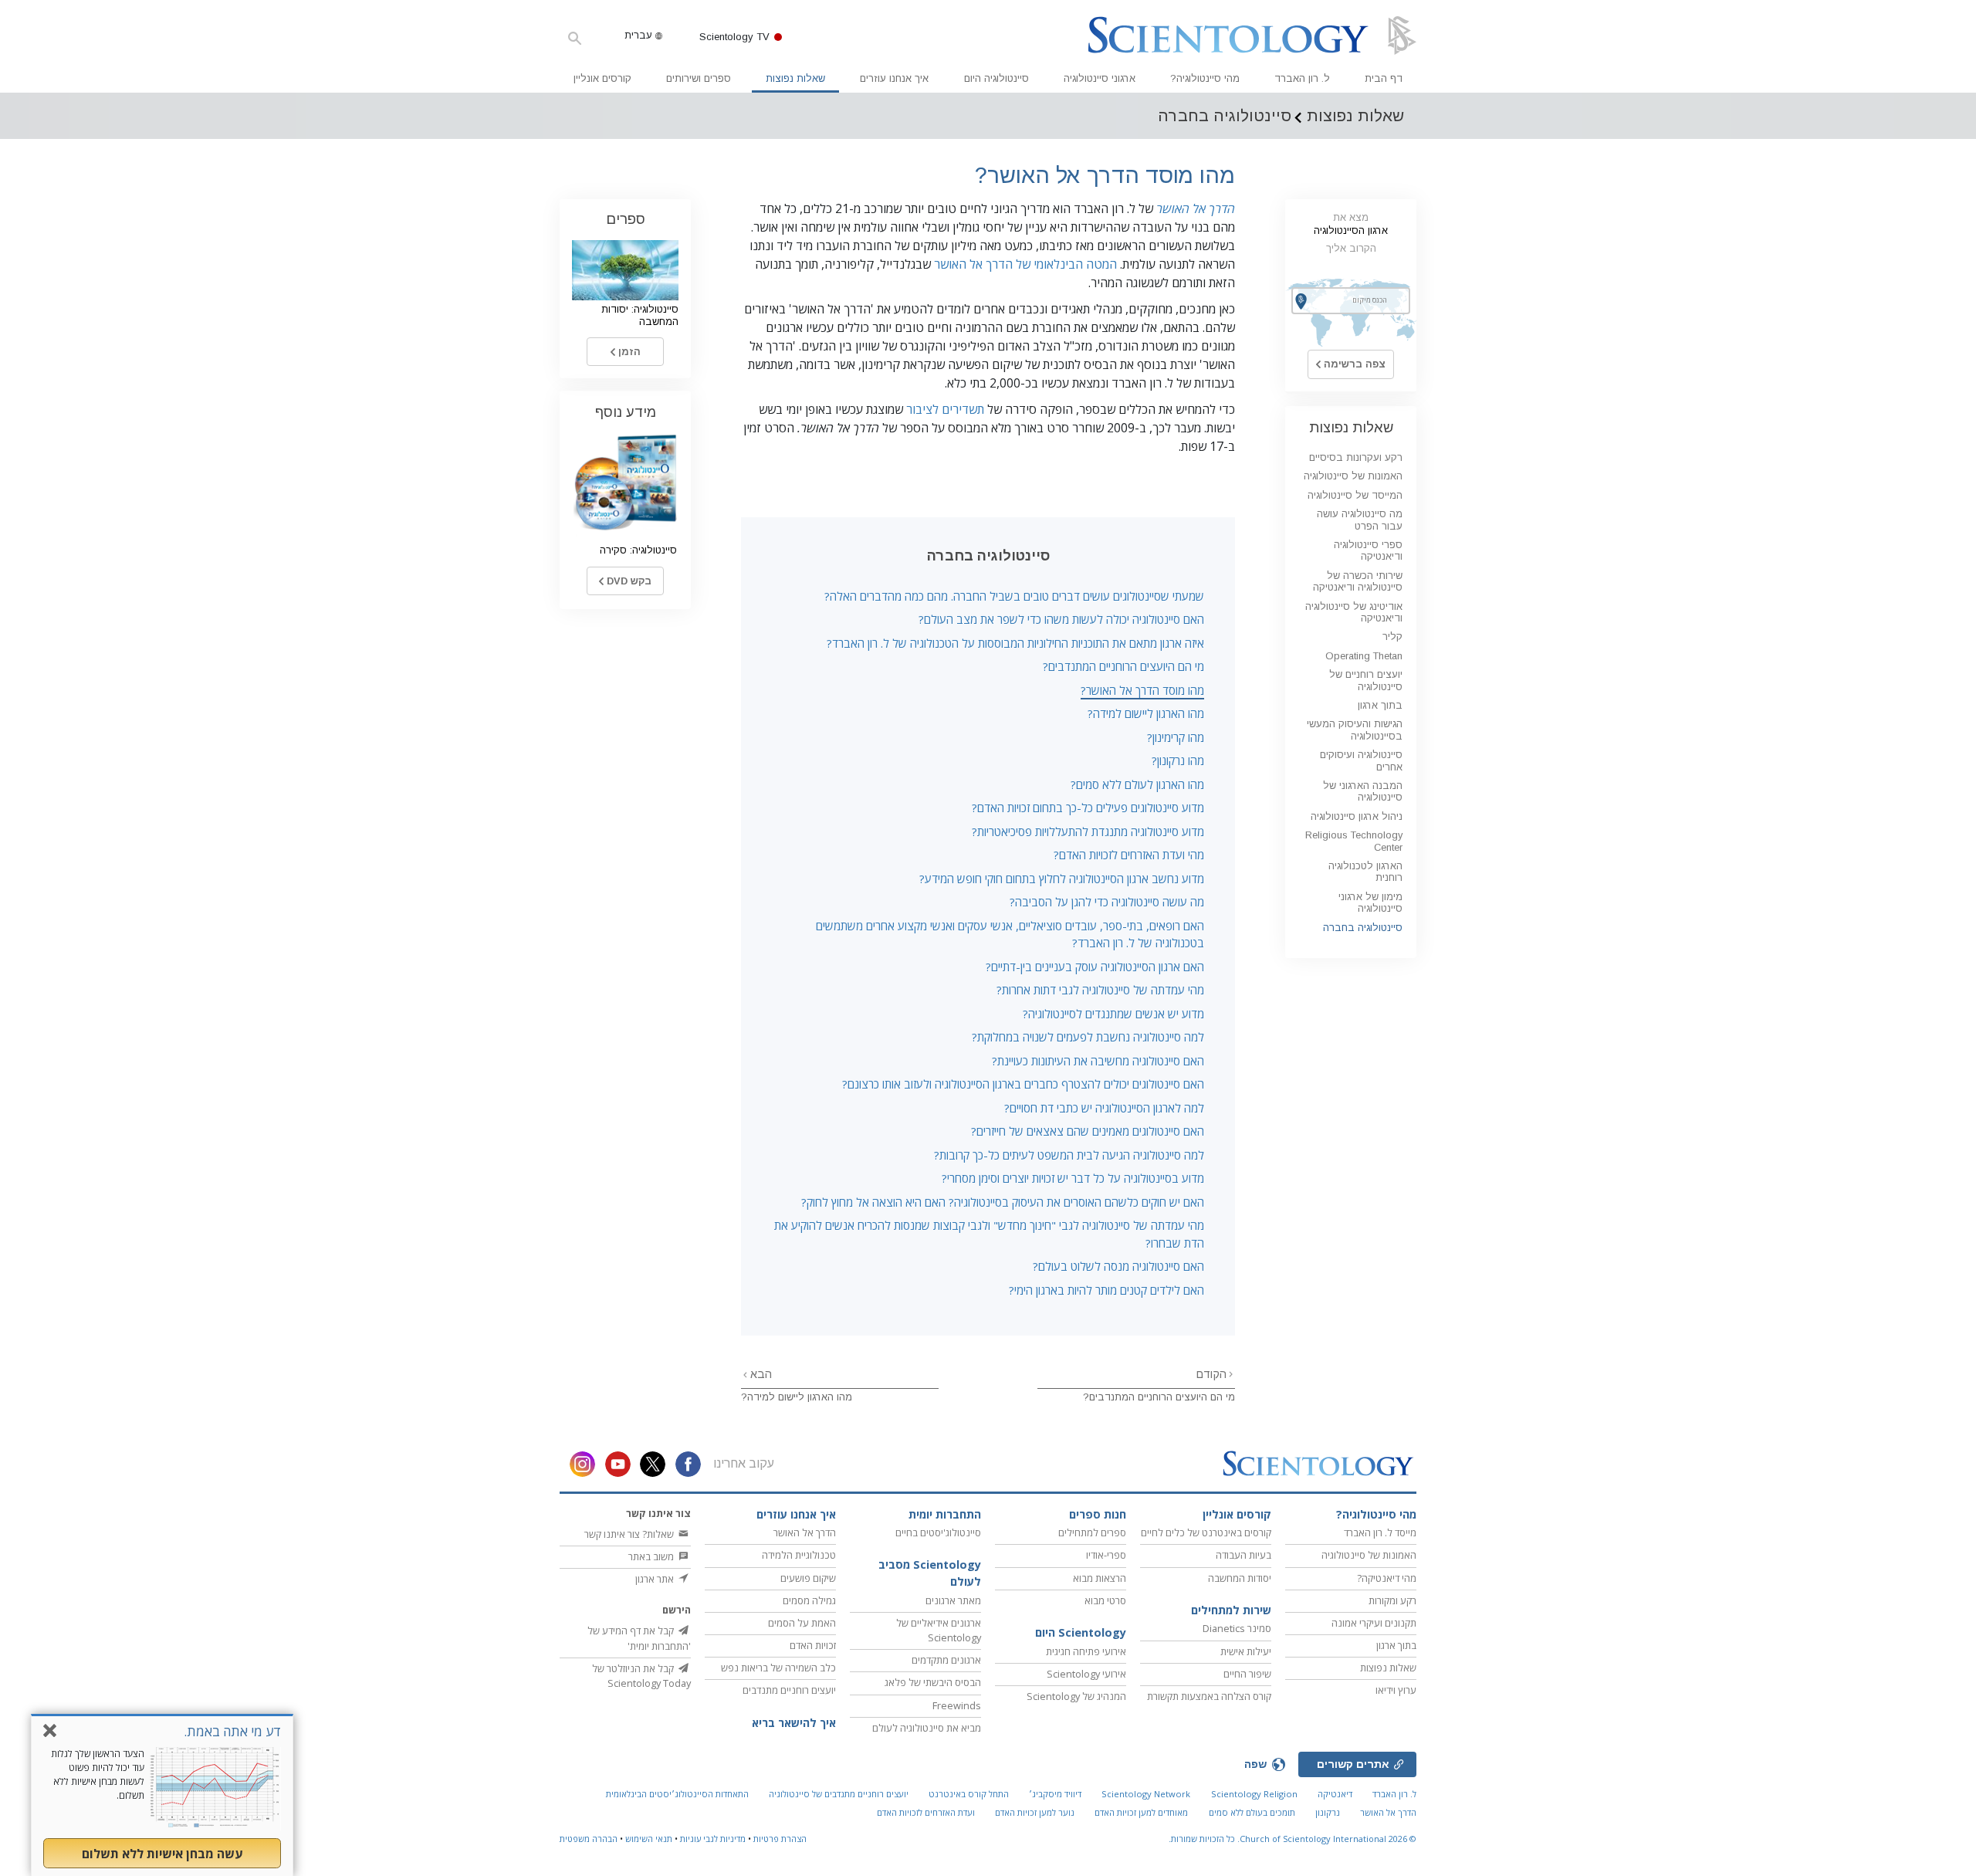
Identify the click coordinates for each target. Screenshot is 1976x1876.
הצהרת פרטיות (780, 1839)
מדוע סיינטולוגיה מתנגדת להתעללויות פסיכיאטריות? (1088, 831)
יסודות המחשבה (1240, 1578)
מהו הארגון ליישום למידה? (1146, 713)
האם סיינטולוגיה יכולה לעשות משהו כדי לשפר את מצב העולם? (1061, 619)
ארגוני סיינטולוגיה (1100, 78)
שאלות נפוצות (795, 78)
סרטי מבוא (1105, 1600)
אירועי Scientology (1086, 1674)
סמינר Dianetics (1237, 1628)
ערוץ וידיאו (1396, 1690)
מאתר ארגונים (953, 1600)
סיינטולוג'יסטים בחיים (938, 1532)
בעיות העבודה (1243, 1555)
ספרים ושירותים (699, 78)
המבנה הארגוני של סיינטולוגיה (1363, 791)
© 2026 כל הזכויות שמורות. (1293, 1839)
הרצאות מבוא (1100, 1578)
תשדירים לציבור (945, 409)
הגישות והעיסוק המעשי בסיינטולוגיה (1355, 730)
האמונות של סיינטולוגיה (1353, 476)
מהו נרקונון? (1178, 760)
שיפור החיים (1247, 1674)
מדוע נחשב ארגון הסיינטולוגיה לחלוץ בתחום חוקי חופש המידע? (1062, 879)
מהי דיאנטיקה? (1387, 1578)
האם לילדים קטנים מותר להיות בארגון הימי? (1106, 1290)
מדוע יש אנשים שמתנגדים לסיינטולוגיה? (1113, 1014)
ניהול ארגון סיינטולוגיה (1357, 816)
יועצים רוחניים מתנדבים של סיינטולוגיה (839, 1794)
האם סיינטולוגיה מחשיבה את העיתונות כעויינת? (1098, 1061)
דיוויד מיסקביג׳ (1055, 1794)
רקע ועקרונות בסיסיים (1356, 457)
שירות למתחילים (1231, 1610)
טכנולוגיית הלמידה (799, 1555)
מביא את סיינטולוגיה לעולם (927, 1728)
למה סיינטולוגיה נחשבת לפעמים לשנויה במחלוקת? (1088, 1037)
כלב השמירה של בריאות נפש (778, 1668)
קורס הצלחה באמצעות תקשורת (1209, 1696)
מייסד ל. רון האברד (1380, 1532)
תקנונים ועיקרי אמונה (1374, 1623)
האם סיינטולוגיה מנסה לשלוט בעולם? (1118, 1266)
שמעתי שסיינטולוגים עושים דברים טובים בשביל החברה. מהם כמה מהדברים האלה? (1014, 596)
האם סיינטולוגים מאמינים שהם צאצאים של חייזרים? (1088, 1131)
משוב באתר (652, 1556)
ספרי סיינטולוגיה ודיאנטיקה (1368, 550)
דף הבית (1384, 78)
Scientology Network (1146, 1794)
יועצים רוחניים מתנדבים (789, 1690)
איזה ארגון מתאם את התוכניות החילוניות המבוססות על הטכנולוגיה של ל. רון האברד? (1015, 643)
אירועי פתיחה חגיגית (1086, 1651)
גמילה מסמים (809, 1600)
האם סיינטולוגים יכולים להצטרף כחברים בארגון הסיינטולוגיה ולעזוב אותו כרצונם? (1023, 1084)
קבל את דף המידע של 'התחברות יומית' (639, 1638)
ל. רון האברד (1302, 78)
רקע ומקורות (1392, 1600)
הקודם (1211, 1374)
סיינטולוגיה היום (996, 78)
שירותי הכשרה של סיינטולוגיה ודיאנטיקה (1358, 581)
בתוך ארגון (1380, 705)
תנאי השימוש (649, 1839)
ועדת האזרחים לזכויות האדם (926, 1812)
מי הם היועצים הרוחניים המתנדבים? (1123, 666)
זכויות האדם (813, 1645)
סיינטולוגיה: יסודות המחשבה (640, 315)
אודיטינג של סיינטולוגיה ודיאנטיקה (1354, 612)
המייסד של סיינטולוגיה (1355, 495)
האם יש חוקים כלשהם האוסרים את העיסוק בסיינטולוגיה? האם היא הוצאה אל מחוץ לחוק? (1003, 1202)
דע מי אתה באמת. (232, 1731)
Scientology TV (734, 37)
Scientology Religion (1254, 1794)
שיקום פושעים (808, 1578)
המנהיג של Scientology (1076, 1696)
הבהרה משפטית (589, 1839)
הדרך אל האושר (1196, 208)
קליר (1392, 637)
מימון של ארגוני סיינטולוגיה (1370, 902)
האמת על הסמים (802, 1623)
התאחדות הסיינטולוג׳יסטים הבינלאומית (677, 1794)
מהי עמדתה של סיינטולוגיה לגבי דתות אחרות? (1100, 990)
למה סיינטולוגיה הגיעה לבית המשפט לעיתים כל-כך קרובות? (1069, 1155)
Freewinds (957, 1705)
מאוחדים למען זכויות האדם (1141, 1812)
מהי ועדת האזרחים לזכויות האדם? (1129, 855)
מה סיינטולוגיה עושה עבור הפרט (1360, 520)
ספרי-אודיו (1106, 1555)
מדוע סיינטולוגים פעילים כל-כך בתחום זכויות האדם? (1088, 808)
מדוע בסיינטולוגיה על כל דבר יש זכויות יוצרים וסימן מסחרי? (1073, 1178)
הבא (760, 1374)
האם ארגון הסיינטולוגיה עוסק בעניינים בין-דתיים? (1095, 967)
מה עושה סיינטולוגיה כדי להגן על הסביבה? (1107, 902)
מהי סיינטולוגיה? (1205, 78)
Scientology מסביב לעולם (930, 1573)
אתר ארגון (656, 1579)
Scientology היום (1081, 1632)
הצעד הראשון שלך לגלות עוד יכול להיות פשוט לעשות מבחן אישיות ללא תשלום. (98, 1774)
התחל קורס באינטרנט (969, 1794)
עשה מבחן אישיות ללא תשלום (162, 1854)
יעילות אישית (1246, 1651)
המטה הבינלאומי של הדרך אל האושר (1025, 264)
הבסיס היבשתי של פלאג (933, 1682)
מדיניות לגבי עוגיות (713, 1839)
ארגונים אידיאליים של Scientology (939, 1630)
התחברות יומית (945, 1514)
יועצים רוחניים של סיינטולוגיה (1366, 680)
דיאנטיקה (1335, 1794)
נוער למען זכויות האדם (1035, 1812)
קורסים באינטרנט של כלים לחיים (1206, 1532)
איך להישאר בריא (794, 1723)
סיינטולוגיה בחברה (1363, 928)
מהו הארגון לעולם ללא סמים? (1137, 784)
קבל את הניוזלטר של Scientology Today (641, 1676)
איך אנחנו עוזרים (894, 78)
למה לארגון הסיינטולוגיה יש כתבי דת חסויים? (1104, 1108)
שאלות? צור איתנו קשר (630, 1534)
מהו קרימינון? (1176, 737)
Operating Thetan (1364, 656)
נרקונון (1328, 1812)
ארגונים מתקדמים (946, 1660)
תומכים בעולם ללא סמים (1252, 1812)
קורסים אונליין (602, 78)
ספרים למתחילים (1092, 1532)
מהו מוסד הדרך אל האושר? (1142, 690)
